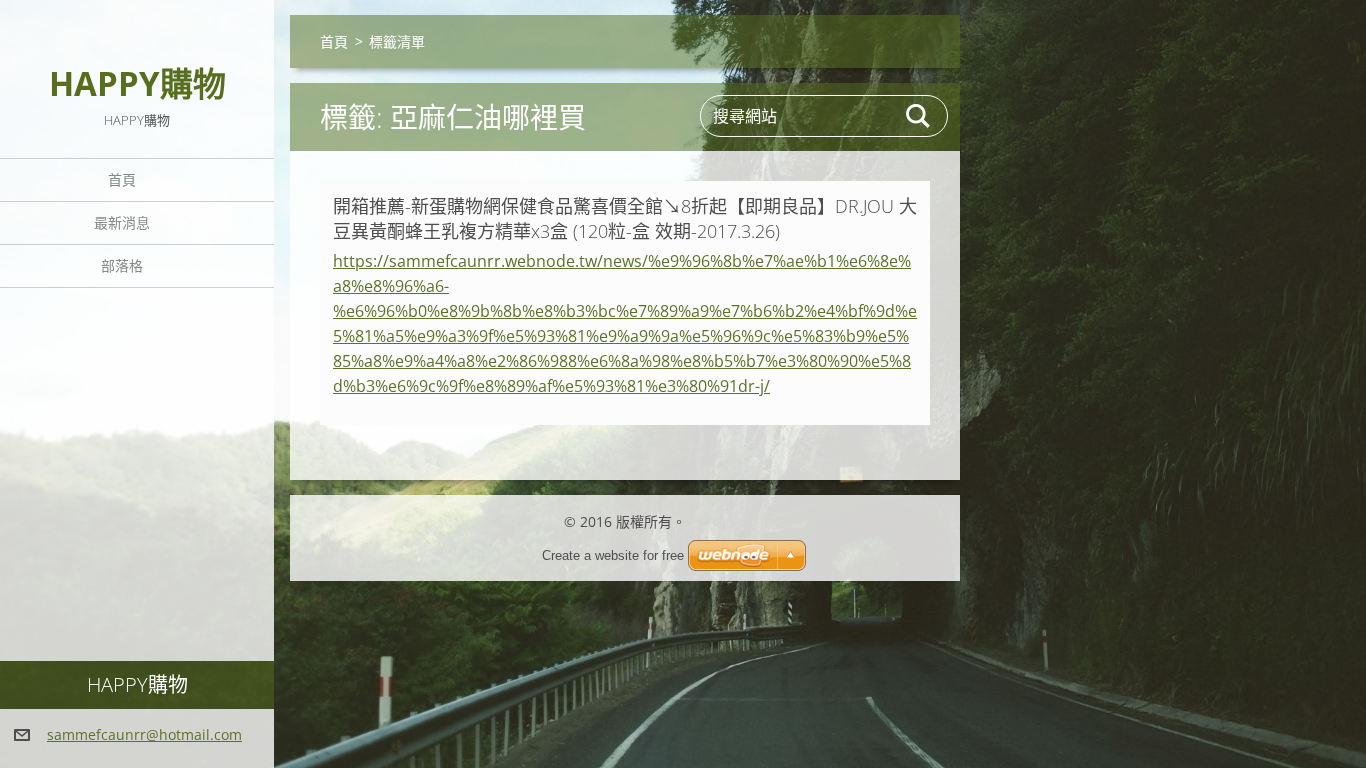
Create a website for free (613, 555)
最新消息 (122, 222)
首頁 (122, 179)
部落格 (122, 265)
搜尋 (919, 116)
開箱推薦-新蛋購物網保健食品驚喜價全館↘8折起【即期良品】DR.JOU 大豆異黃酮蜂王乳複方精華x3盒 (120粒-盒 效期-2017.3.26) (625, 218)
